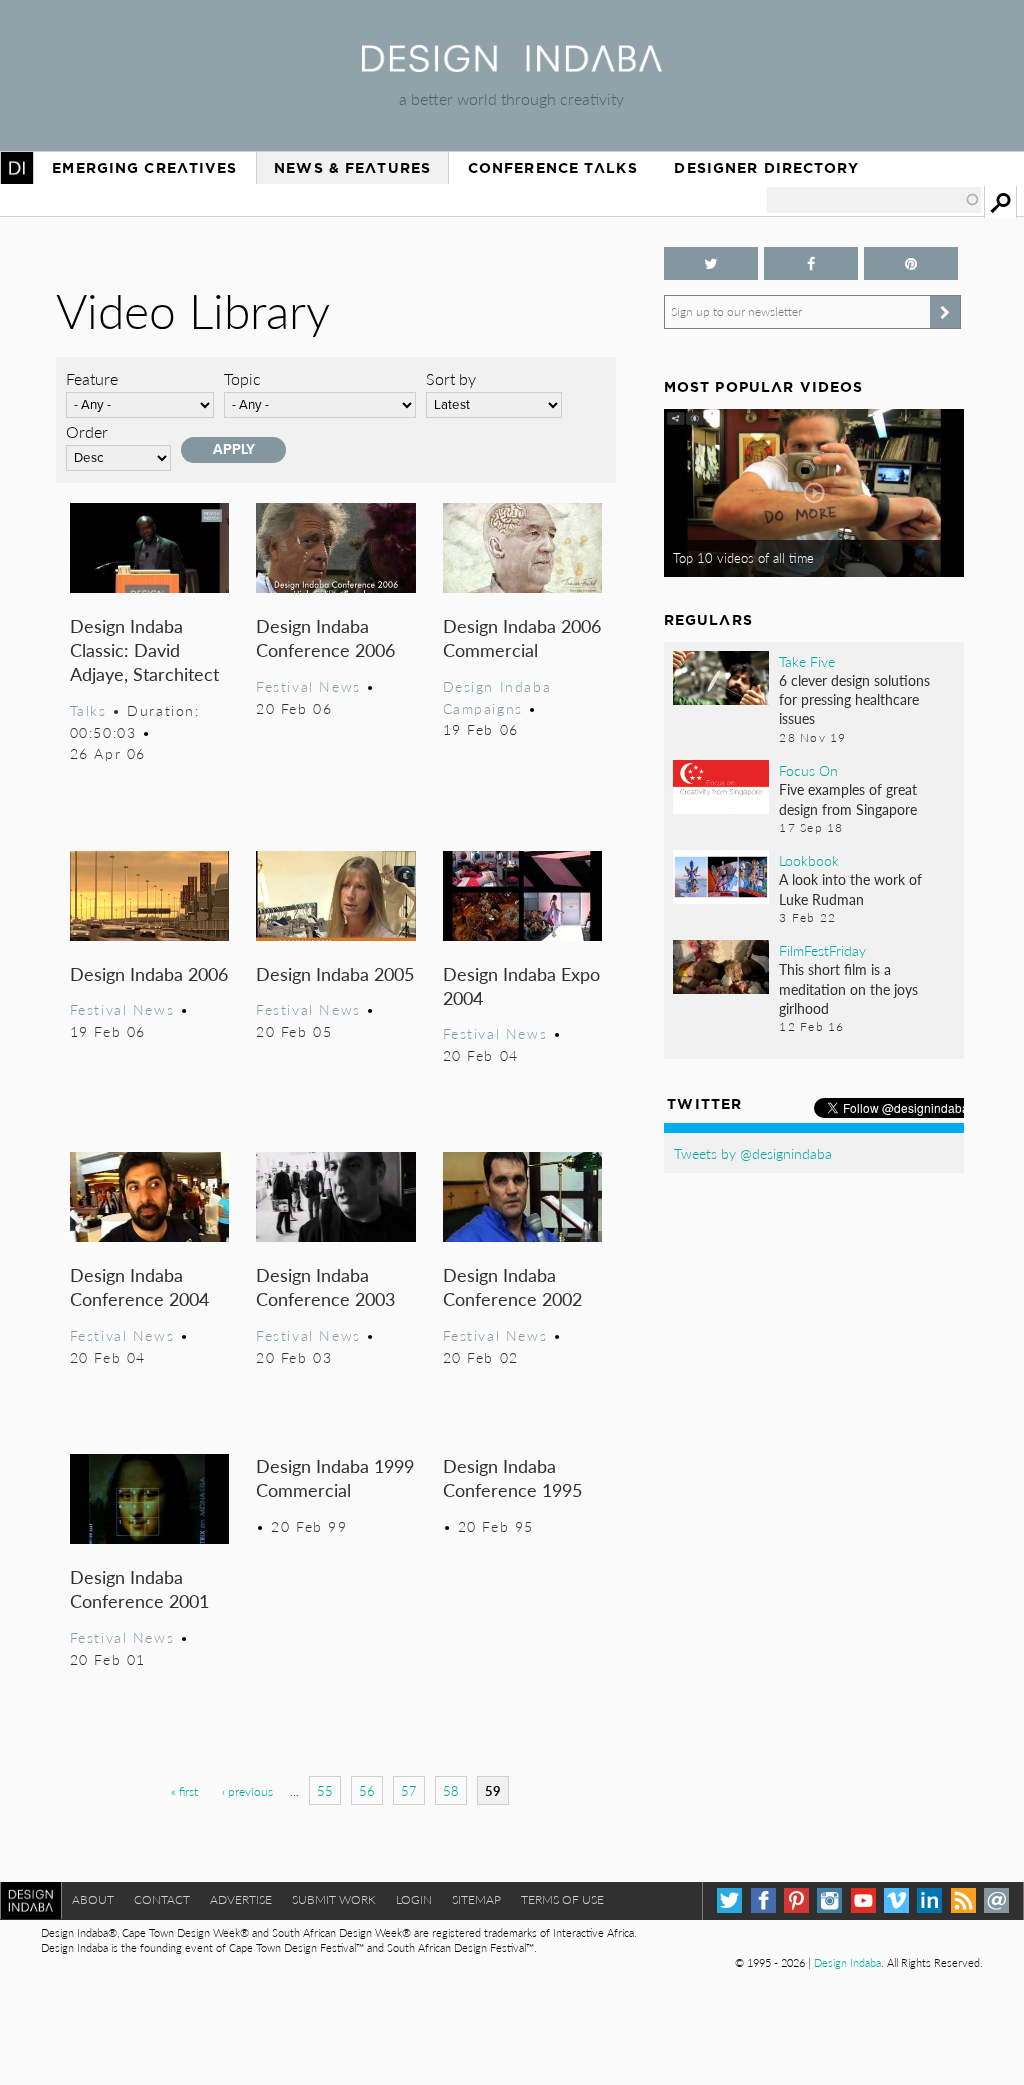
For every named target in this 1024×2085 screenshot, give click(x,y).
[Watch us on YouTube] (863, 1900)
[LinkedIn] (929, 1900)
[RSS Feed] (963, 1900)
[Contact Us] (996, 1900)
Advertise (241, 1899)
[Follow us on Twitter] (711, 263)
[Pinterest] (796, 1900)
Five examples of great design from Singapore (848, 798)
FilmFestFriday (822, 950)
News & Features (352, 168)
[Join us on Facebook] (811, 263)
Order (87, 431)
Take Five (807, 661)
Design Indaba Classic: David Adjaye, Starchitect (144, 649)
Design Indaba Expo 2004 (521, 985)
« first (184, 1791)
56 (367, 1790)
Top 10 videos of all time (743, 558)
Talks (88, 710)
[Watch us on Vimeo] (896, 1900)
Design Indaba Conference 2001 (139, 1588)
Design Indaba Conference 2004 (139, 1286)
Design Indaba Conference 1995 (512, 1477)
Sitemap (476, 1899)
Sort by (451, 378)
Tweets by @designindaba (753, 1153)
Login (414, 1899)
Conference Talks (553, 168)
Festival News (308, 686)
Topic (242, 378)
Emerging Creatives (144, 168)
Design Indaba (847, 1962)
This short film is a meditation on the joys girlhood (848, 988)
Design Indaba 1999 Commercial (335, 1477)
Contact (162, 1899)
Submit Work (334, 1899)
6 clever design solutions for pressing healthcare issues (854, 699)
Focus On (808, 770)
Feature (92, 378)
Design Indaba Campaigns (497, 697)
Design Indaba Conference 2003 (325, 1286)
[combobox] (874, 200)
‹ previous (247, 1791)
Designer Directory (766, 168)
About (93, 1899)
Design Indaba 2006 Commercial (522, 637)
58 (451, 1790)
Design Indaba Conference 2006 (325, 637)
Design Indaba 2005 (335, 973)
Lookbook (809, 860)
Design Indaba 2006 (149, 973)
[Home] (512, 65)
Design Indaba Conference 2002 (512, 1286)
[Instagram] (829, 1900)
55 (325, 1790)
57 (409, 1790)
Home (17, 168)
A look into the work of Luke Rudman (850, 888)
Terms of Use (562, 1899)
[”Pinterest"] (911, 263)
